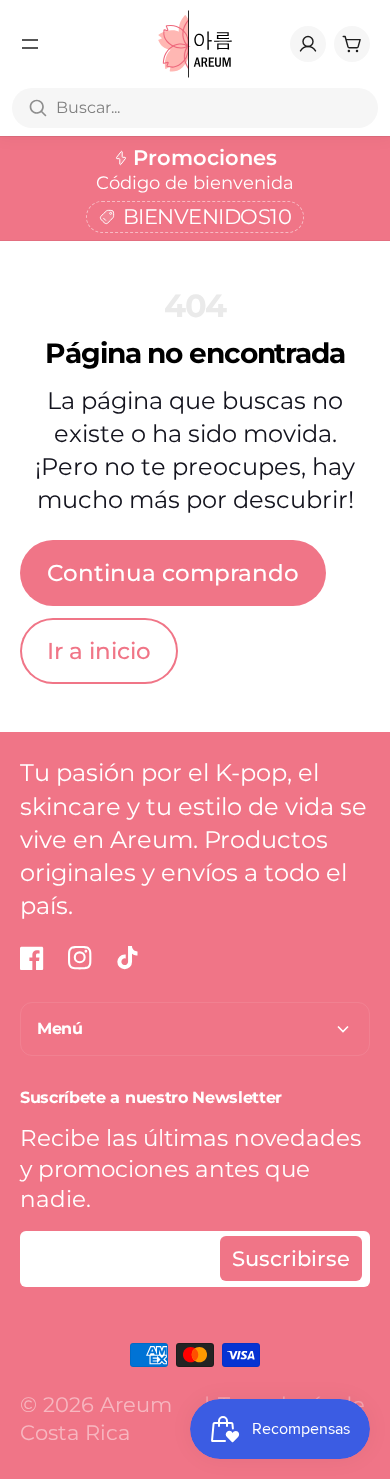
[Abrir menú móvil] (30, 44)
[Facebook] (32, 958)
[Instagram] (80, 958)
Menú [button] (60, 1028)
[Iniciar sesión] (308, 44)
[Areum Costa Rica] (195, 44)
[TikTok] (128, 958)
